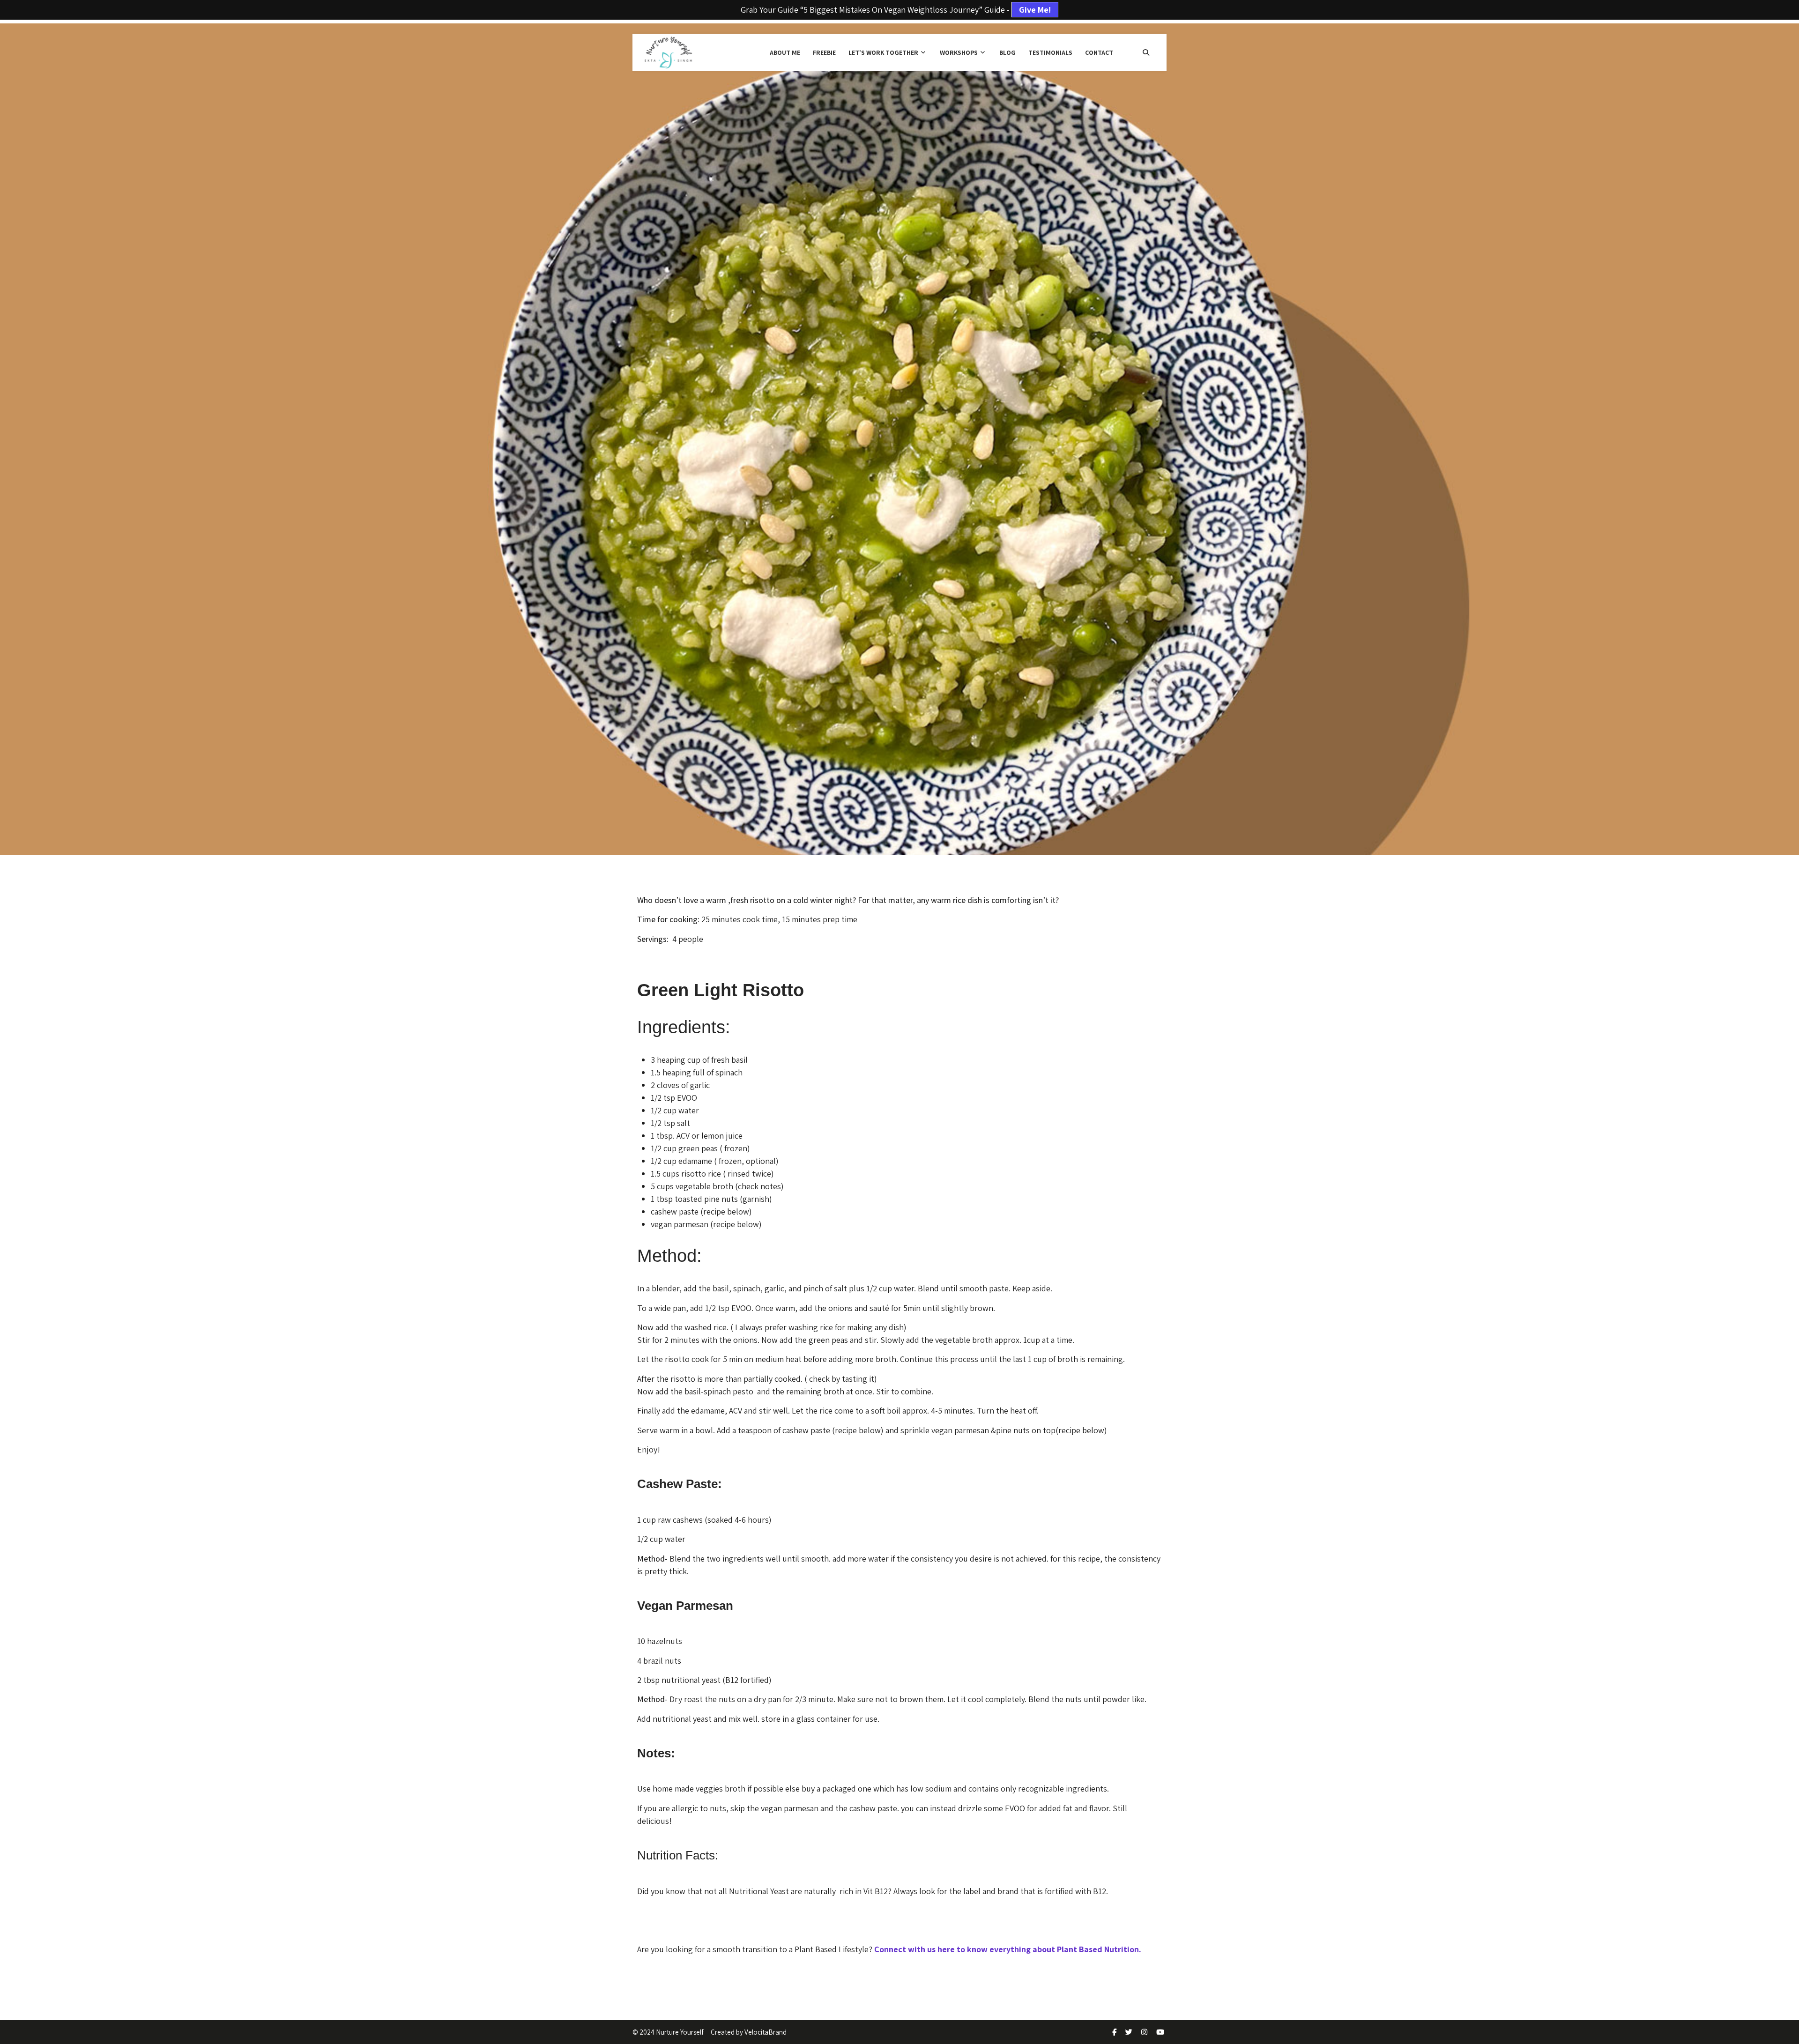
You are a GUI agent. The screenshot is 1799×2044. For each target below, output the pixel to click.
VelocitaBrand (766, 2032)
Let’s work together (883, 52)
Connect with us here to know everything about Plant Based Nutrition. (1008, 1949)
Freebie (824, 52)
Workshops (959, 52)
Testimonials (1050, 52)
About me (785, 52)
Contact (1099, 52)
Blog (1007, 52)
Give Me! (1035, 10)
